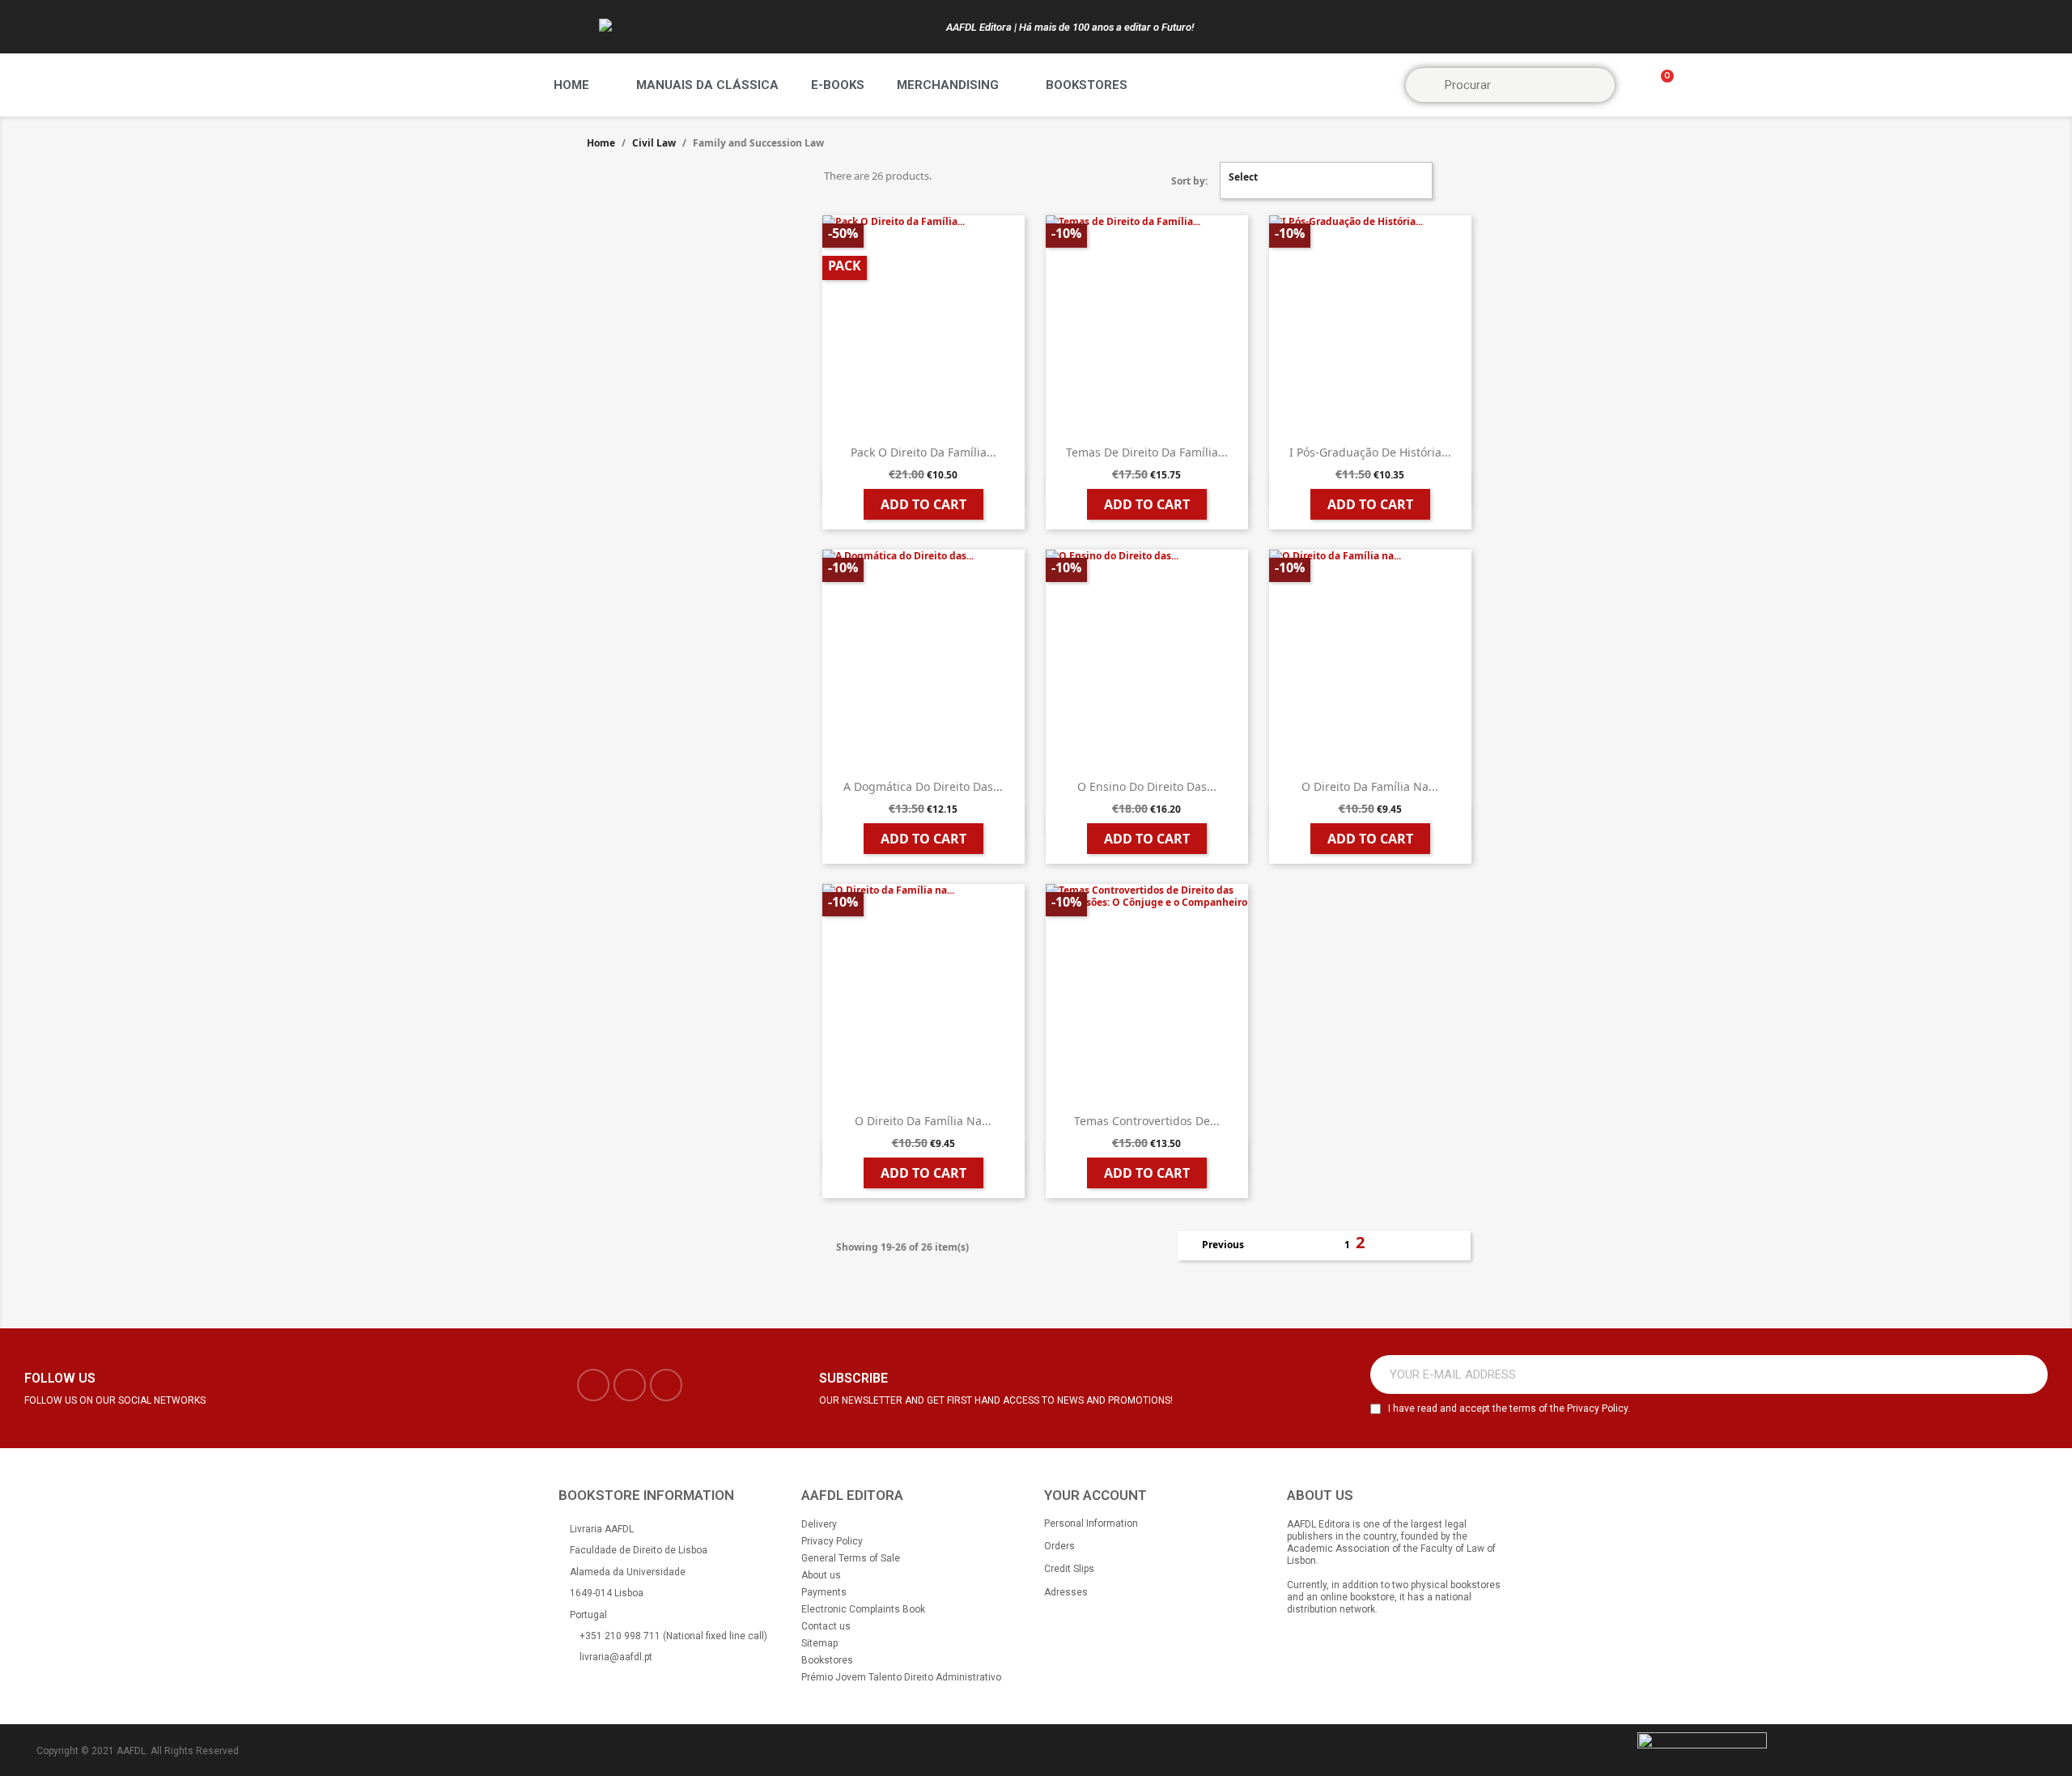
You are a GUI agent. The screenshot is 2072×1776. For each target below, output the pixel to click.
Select (1324, 181)
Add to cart (923, 504)
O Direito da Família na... (1370, 786)
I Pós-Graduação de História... (1370, 452)
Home (571, 85)
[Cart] (1660, 85)
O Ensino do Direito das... (1147, 786)
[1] (2027, 1374)
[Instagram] (630, 1385)
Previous (1214, 1246)
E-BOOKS (838, 85)
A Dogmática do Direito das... (923, 786)
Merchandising (948, 85)
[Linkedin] (666, 1385)
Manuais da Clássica (707, 85)
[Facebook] (593, 1385)
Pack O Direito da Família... (923, 452)
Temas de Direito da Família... (1147, 452)
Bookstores (1087, 85)
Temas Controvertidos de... (1147, 1121)
